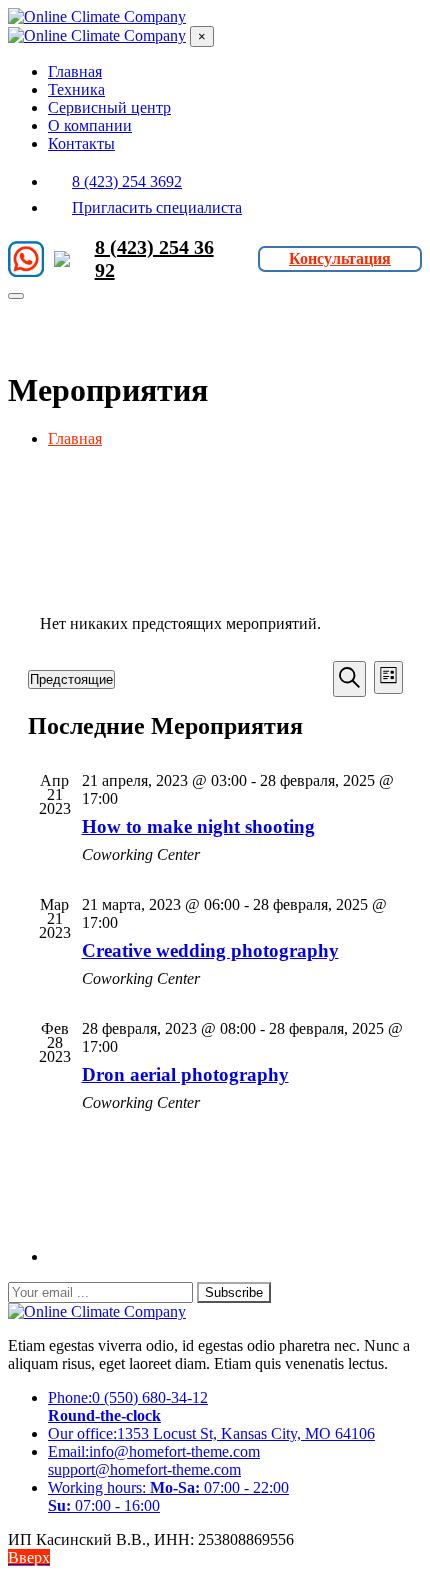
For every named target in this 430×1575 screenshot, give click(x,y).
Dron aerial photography (185, 1074)
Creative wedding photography (210, 950)
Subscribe (234, 1292)
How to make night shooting (198, 826)
